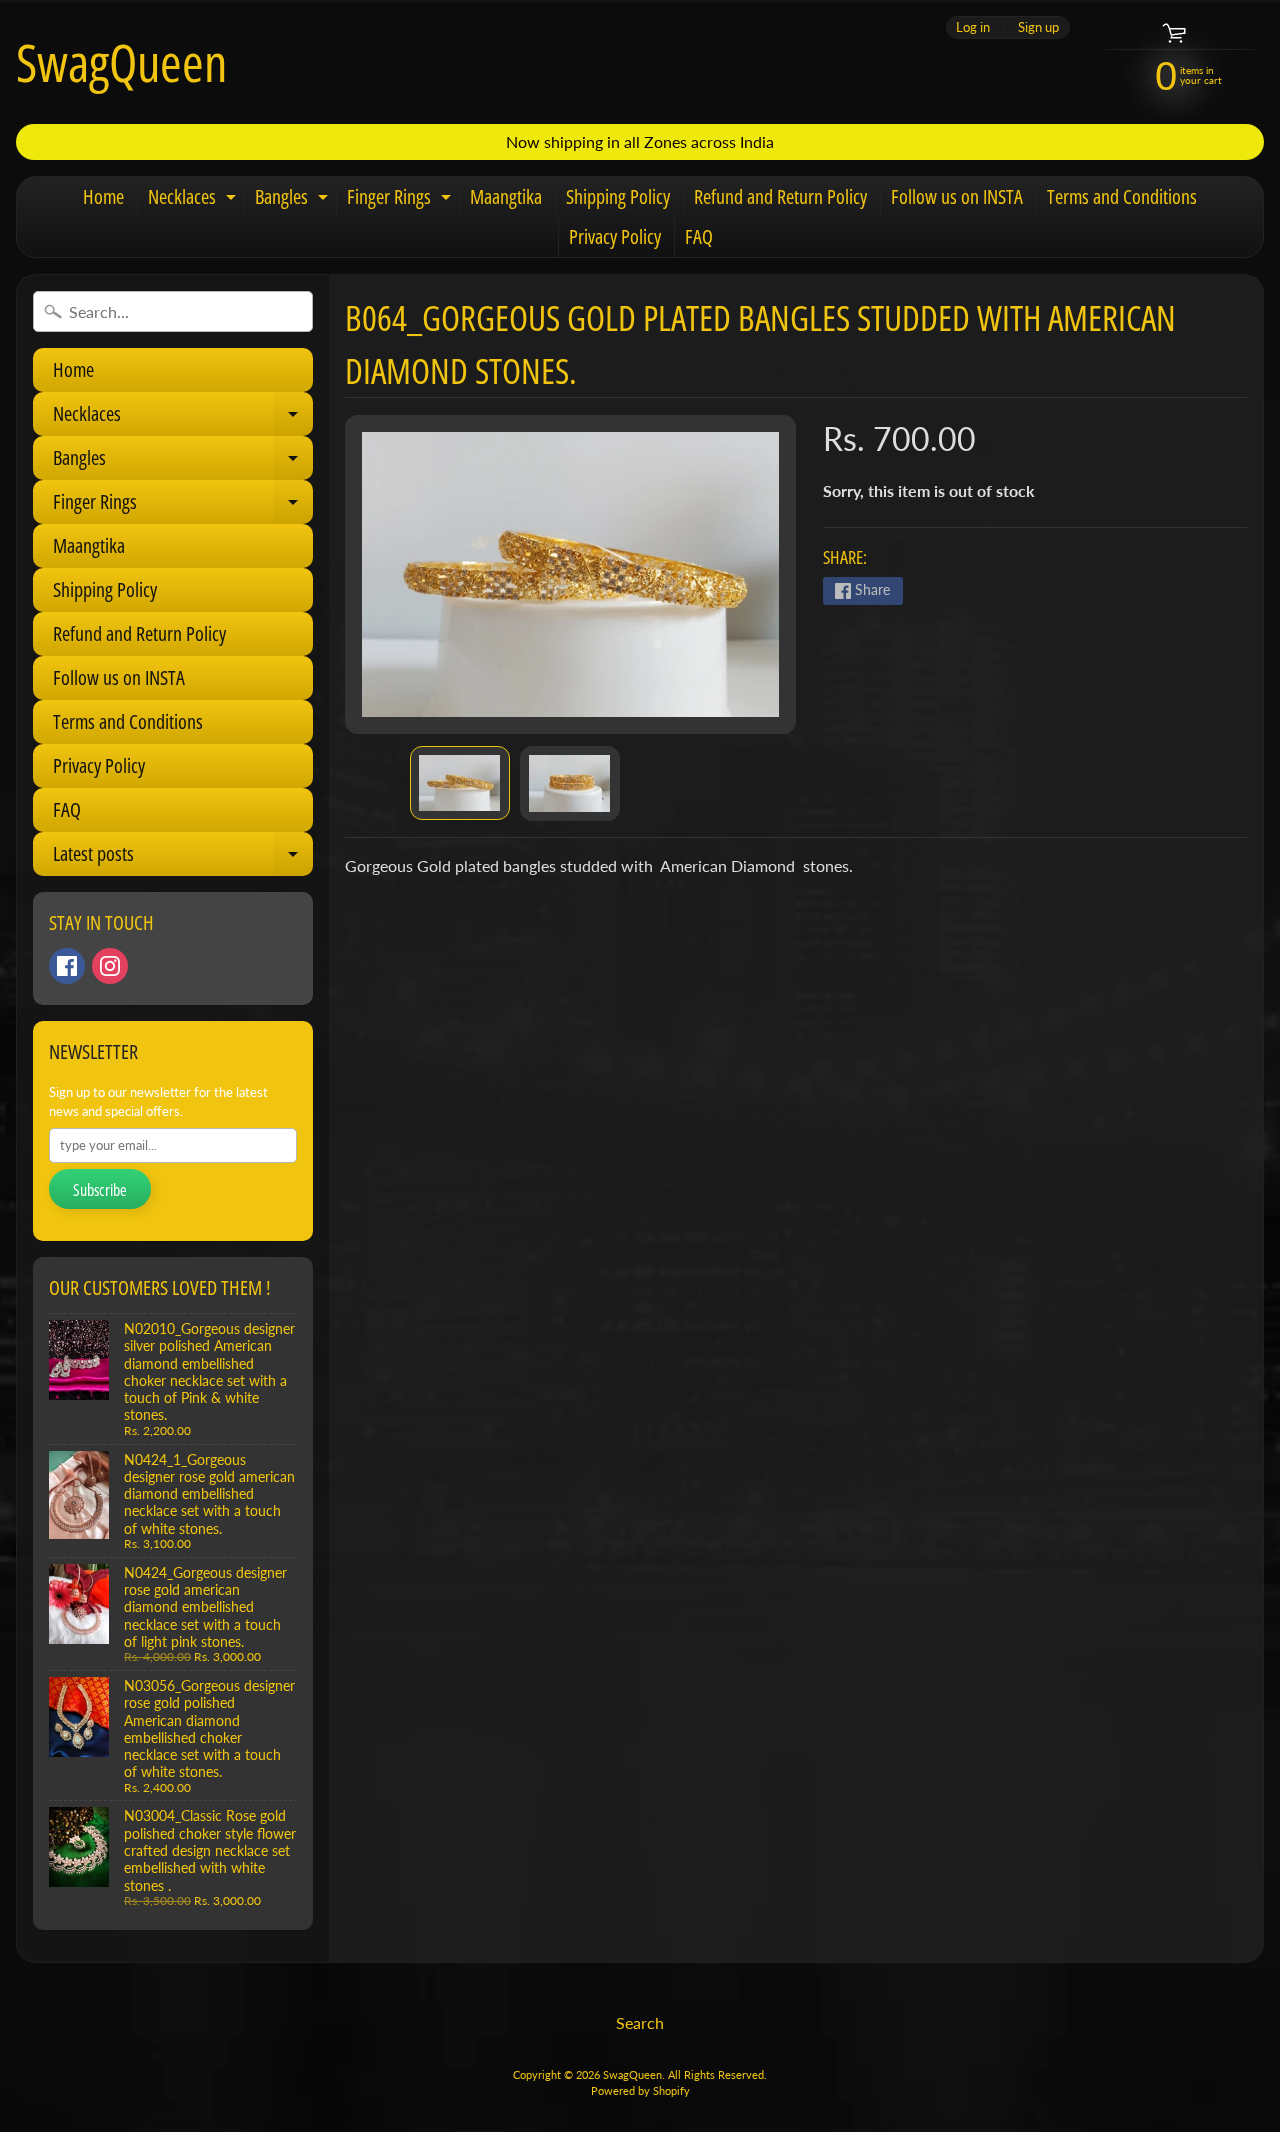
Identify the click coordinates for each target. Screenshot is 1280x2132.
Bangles (294, 200)
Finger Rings (401, 200)
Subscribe (100, 1190)
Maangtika (506, 196)
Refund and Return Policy (780, 196)
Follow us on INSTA (957, 196)
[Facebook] (67, 966)
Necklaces (194, 200)
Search (640, 2022)
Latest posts (181, 858)
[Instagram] (110, 966)
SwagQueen (121, 62)
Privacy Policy (615, 236)
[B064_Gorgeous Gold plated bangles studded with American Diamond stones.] (460, 783)
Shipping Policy (618, 196)
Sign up (1038, 27)
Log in (973, 27)
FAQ (699, 236)
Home (103, 196)
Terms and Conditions (1122, 196)
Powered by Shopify (640, 2090)
